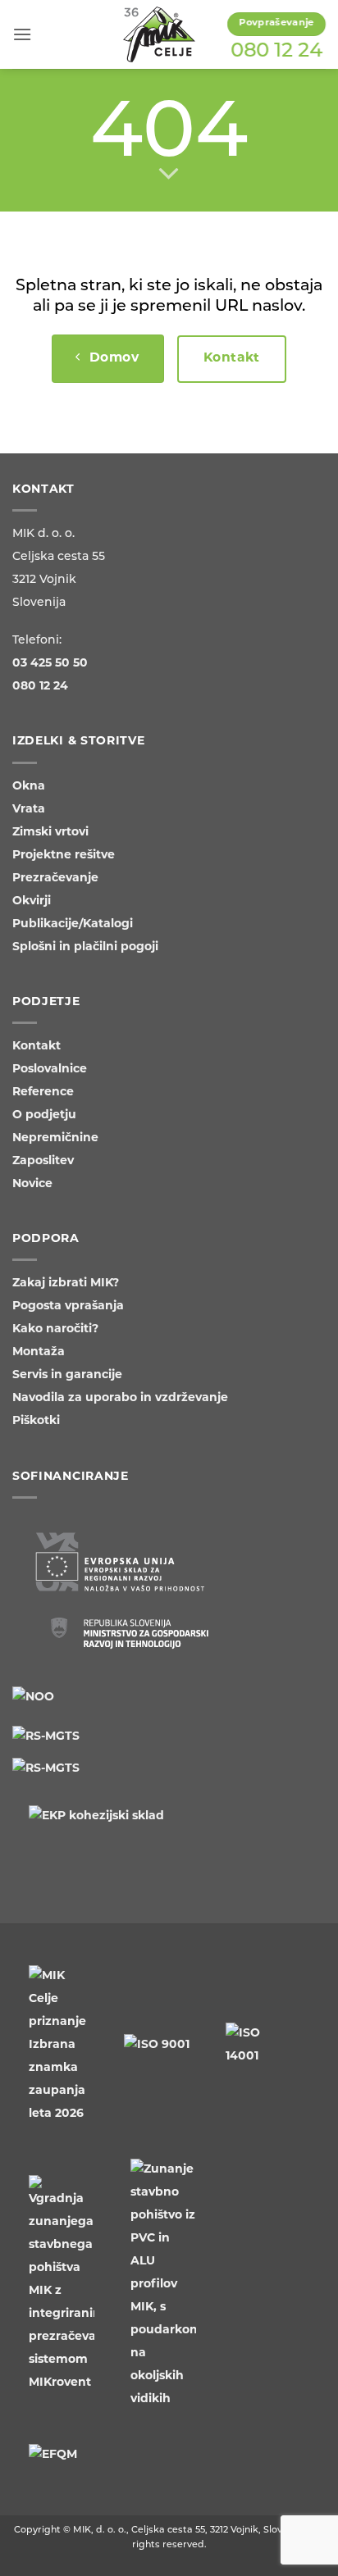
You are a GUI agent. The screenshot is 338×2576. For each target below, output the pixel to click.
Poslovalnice (50, 1070)
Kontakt (37, 1047)
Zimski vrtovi (50, 833)
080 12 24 (276, 52)
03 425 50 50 (50, 664)
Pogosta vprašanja (68, 1306)
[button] (22, 34)
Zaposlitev (43, 1161)
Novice (32, 1184)
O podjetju (44, 1115)
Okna (29, 787)
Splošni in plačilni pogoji (85, 947)
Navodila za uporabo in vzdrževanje (120, 1398)
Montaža (39, 1352)
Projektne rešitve (64, 856)
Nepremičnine (55, 1138)
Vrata (29, 810)
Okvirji (32, 901)
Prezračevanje (55, 878)
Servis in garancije (67, 1375)
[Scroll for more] (169, 175)
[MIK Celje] (160, 34)
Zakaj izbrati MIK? (66, 1283)
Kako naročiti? (55, 1329)
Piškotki (36, 1421)
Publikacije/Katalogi (73, 924)
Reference (43, 1092)
